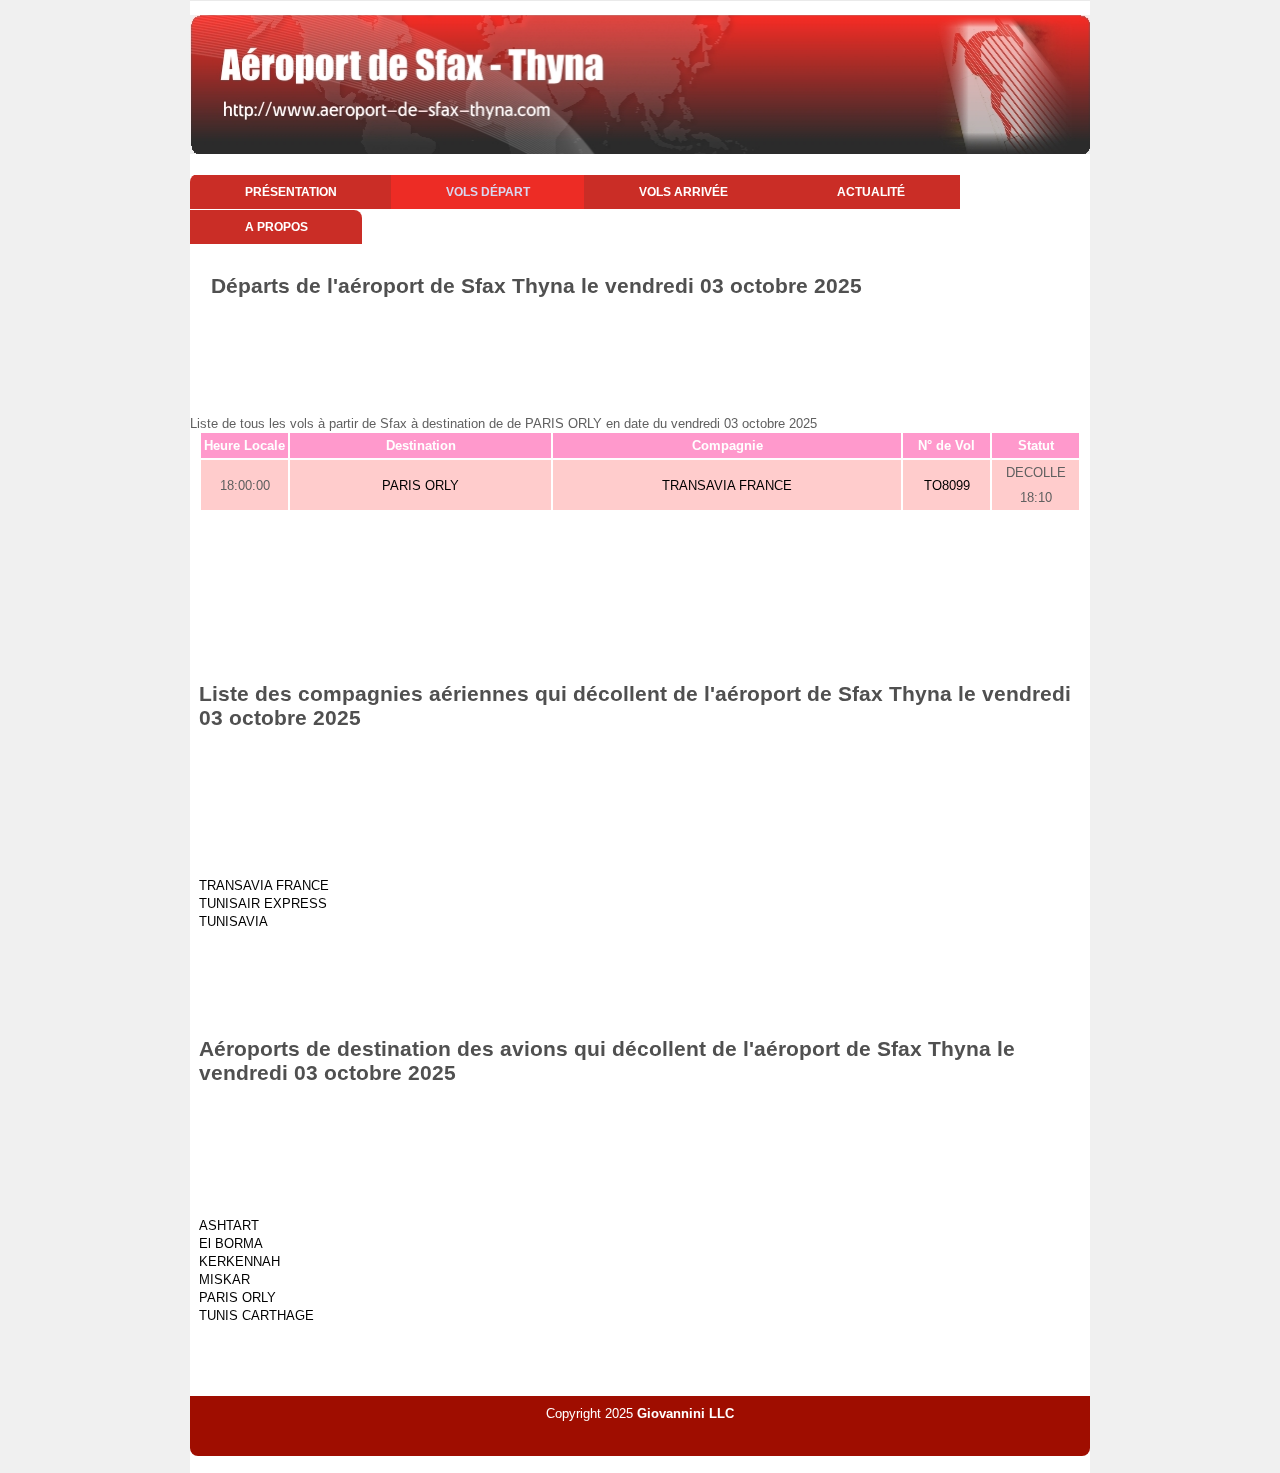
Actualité (871, 192)
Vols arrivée (683, 192)
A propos (276, 227)
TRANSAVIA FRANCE (727, 485)
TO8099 (947, 485)
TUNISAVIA (233, 921)
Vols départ (488, 192)
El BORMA (231, 1243)
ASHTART (229, 1225)
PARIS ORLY (420, 485)
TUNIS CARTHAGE (256, 1315)
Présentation (291, 192)
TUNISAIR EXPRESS (263, 903)
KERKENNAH (239, 1261)
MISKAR (224, 1279)
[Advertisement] (640, 353)
